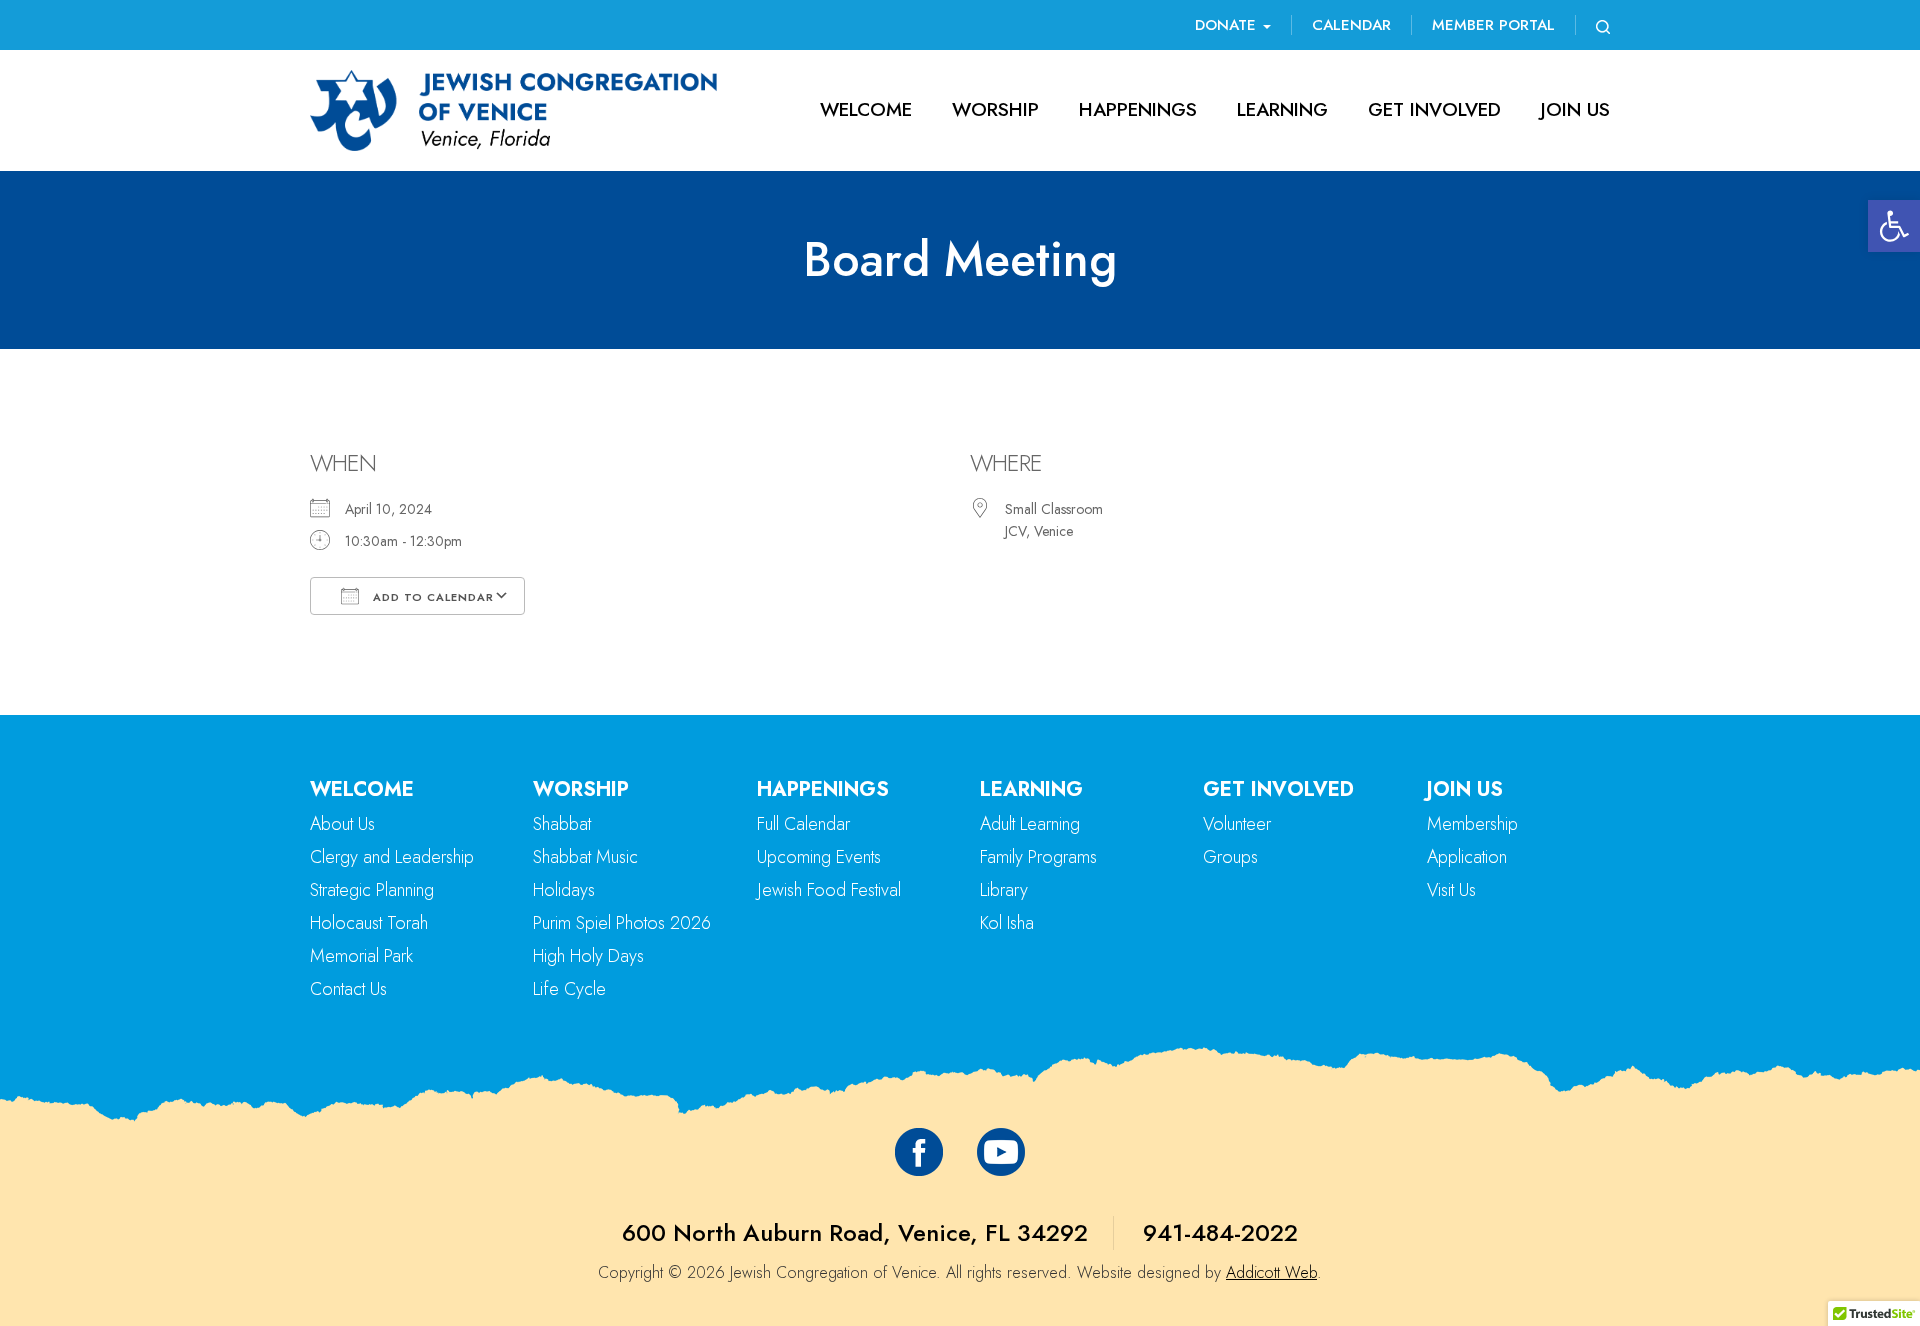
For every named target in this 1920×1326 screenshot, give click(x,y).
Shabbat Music (585, 857)
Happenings (1138, 109)
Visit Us (1451, 890)
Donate (1228, 25)
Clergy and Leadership (392, 857)
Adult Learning (1030, 824)
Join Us (1575, 109)
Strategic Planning (372, 890)
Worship (995, 109)
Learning (1282, 109)
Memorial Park (361, 956)
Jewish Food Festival (829, 890)
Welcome (866, 109)
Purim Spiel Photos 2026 (622, 923)
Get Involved (1434, 109)
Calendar (1351, 25)
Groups (1230, 857)
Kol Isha (1007, 923)
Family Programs (1038, 857)
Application (1467, 857)
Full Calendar (803, 824)
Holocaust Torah (369, 923)
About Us (342, 824)
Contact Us (348, 989)
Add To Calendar (431, 597)
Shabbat (562, 824)
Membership (1472, 824)
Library (1004, 890)
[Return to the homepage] (513, 110)
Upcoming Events (819, 857)
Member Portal (1493, 25)
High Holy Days (588, 956)
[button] (1894, 226)
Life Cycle (569, 989)
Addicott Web (1271, 1272)
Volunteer (1237, 824)
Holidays (564, 890)
